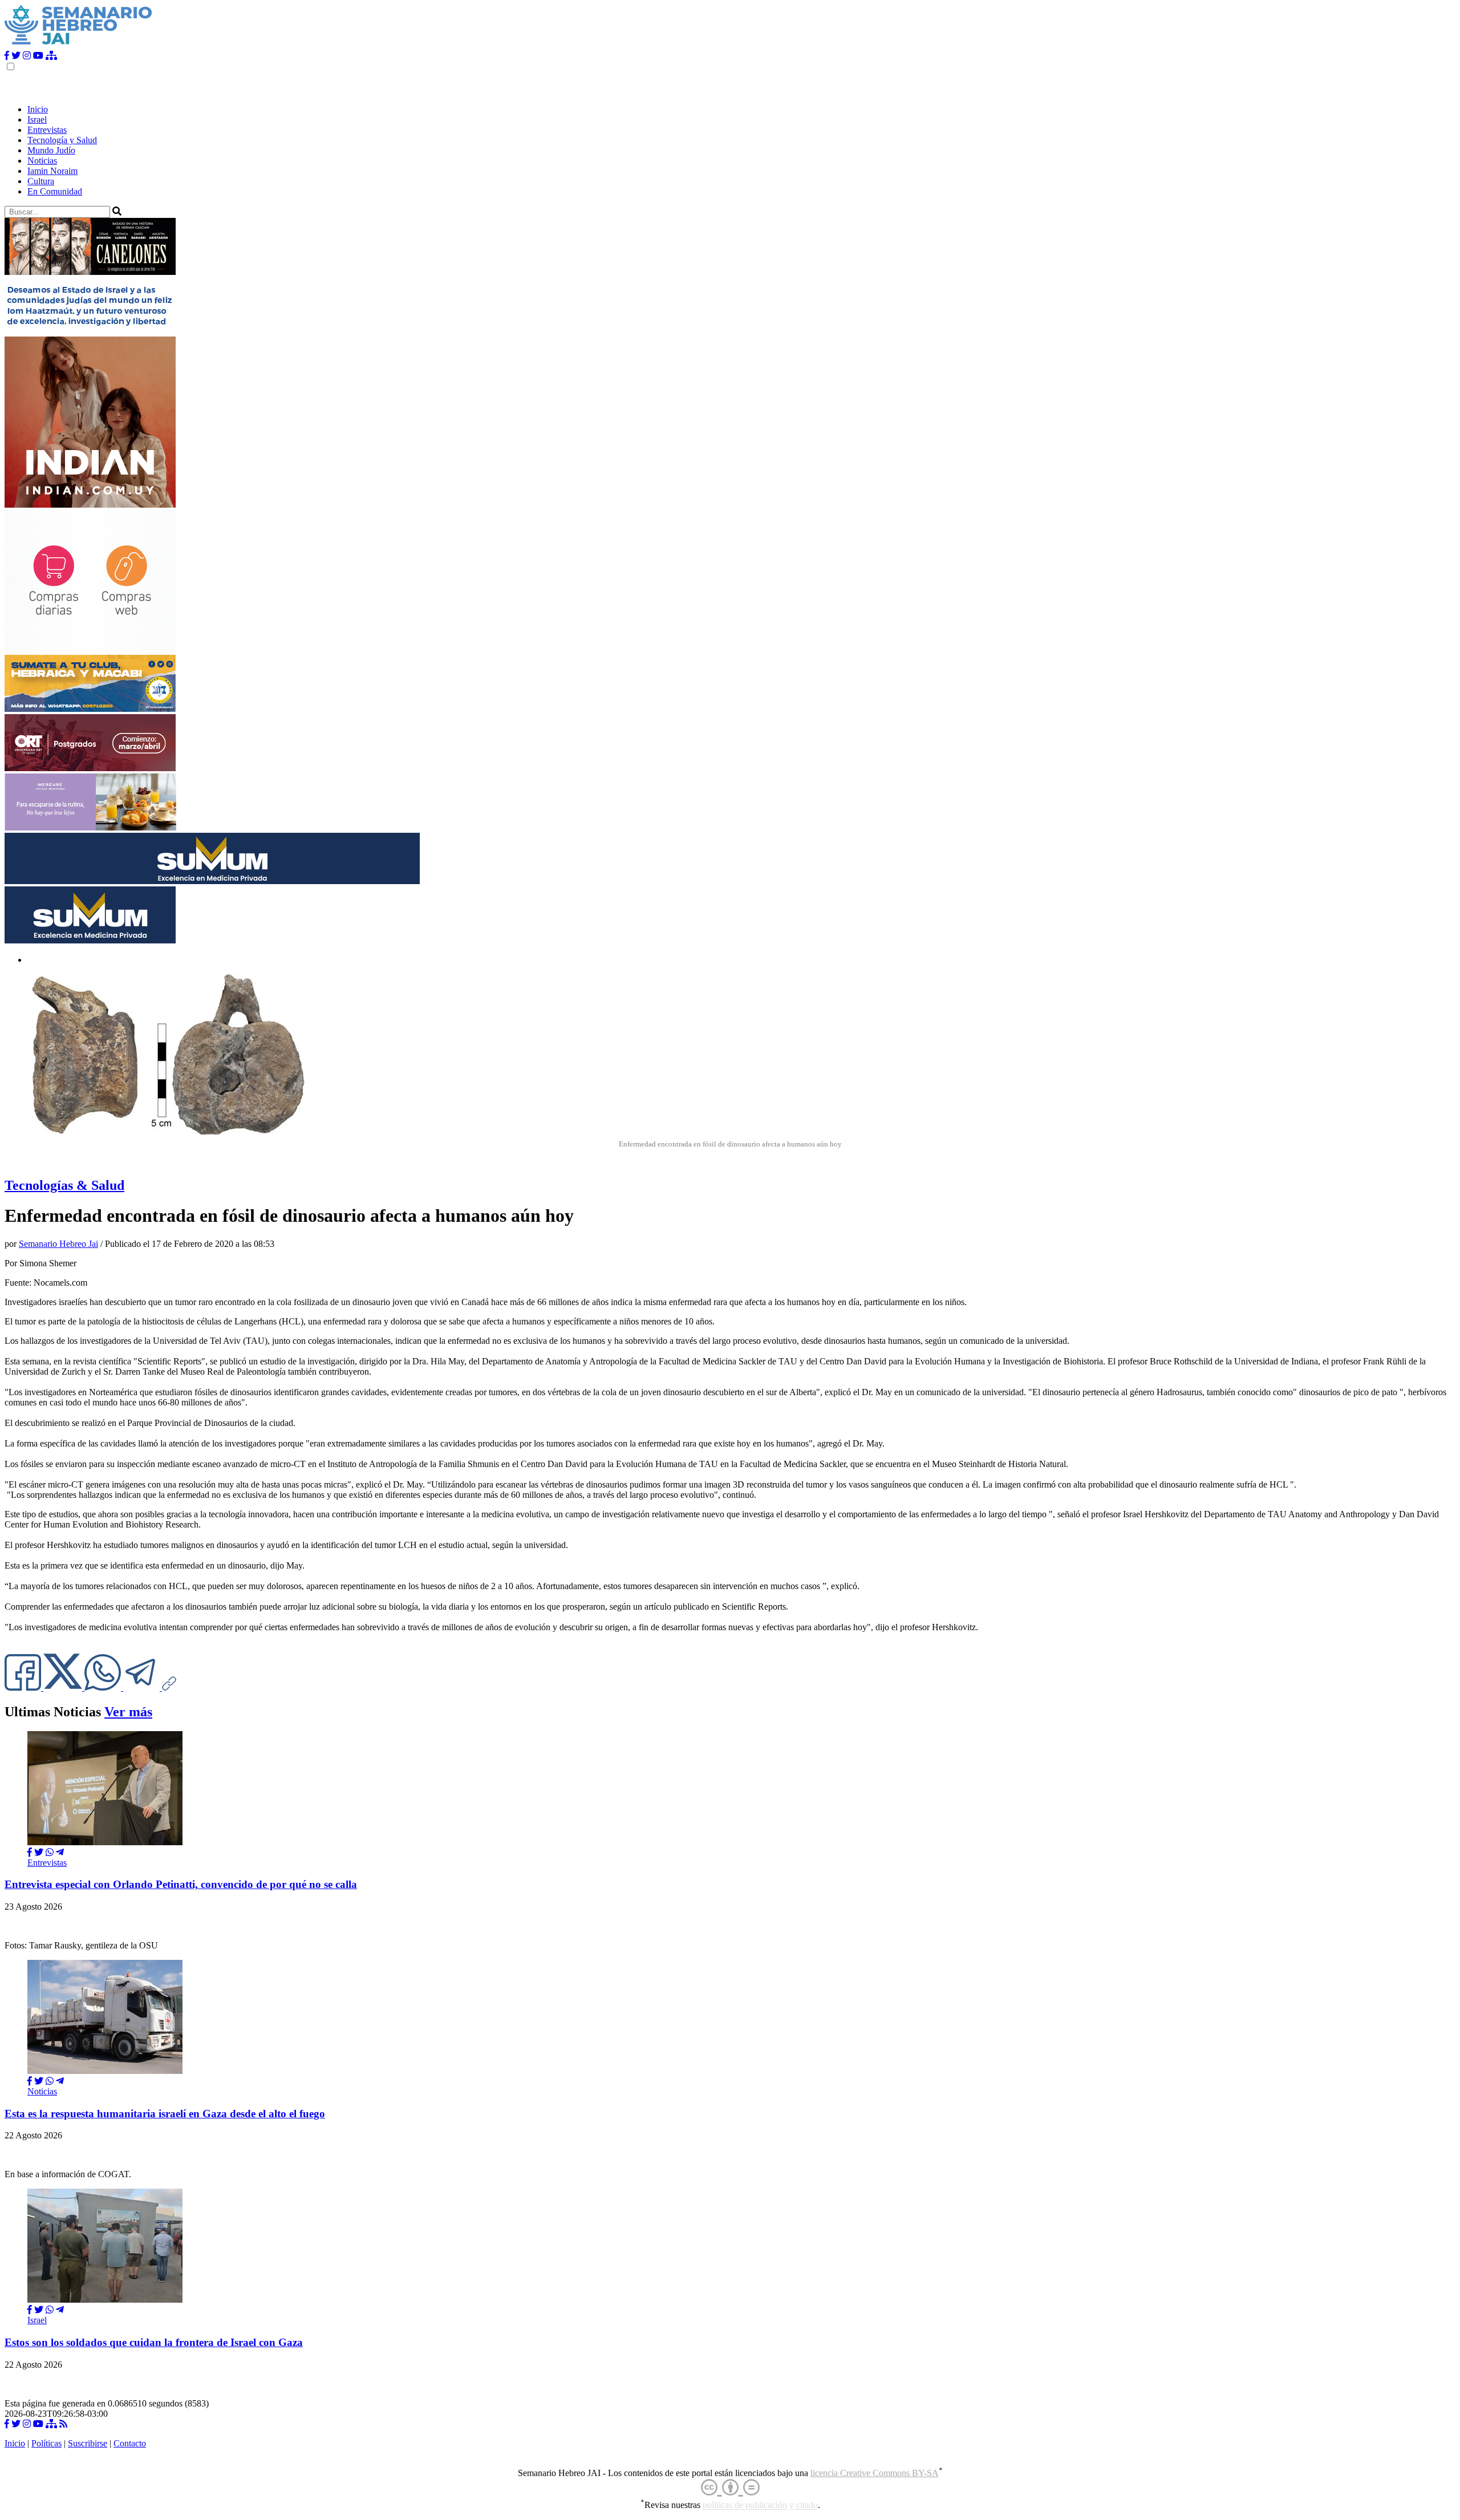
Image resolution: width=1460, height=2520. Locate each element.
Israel (37, 119)
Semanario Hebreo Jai (58, 1244)
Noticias (42, 161)
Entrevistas (47, 130)
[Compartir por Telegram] (143, 1688)
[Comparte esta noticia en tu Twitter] (64, 1688)
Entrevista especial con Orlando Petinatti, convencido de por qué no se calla (181, 1884)
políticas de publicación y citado (760, 2505)
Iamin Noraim (52, 171)
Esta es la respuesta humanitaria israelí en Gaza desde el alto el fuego (165, 2114)
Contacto (130, 2443)
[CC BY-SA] (730, 2488)
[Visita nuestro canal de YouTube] (38, 56)
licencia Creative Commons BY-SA (875, 2473)
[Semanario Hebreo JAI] (78, 45)
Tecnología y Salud (62, 140)
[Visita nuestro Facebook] (7, 56)
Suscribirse (88, 2443)
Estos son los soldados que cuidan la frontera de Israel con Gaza (154, 2342)
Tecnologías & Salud (64, 1185)
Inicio (38, 109)
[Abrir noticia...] (105, 1842)
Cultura (41, 181)
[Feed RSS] (63, 2424)
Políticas (46, 2443)
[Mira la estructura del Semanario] (51, 56)
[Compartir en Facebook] (30, 1852)
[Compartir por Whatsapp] (50, 1852)
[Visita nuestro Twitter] (16, 56)
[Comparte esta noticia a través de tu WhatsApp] (104, 1688)
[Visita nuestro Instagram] (27, 56)
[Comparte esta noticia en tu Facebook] (24, 1688)
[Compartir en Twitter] (39, 1852)
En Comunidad (55, 191)
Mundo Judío (51, 150)
